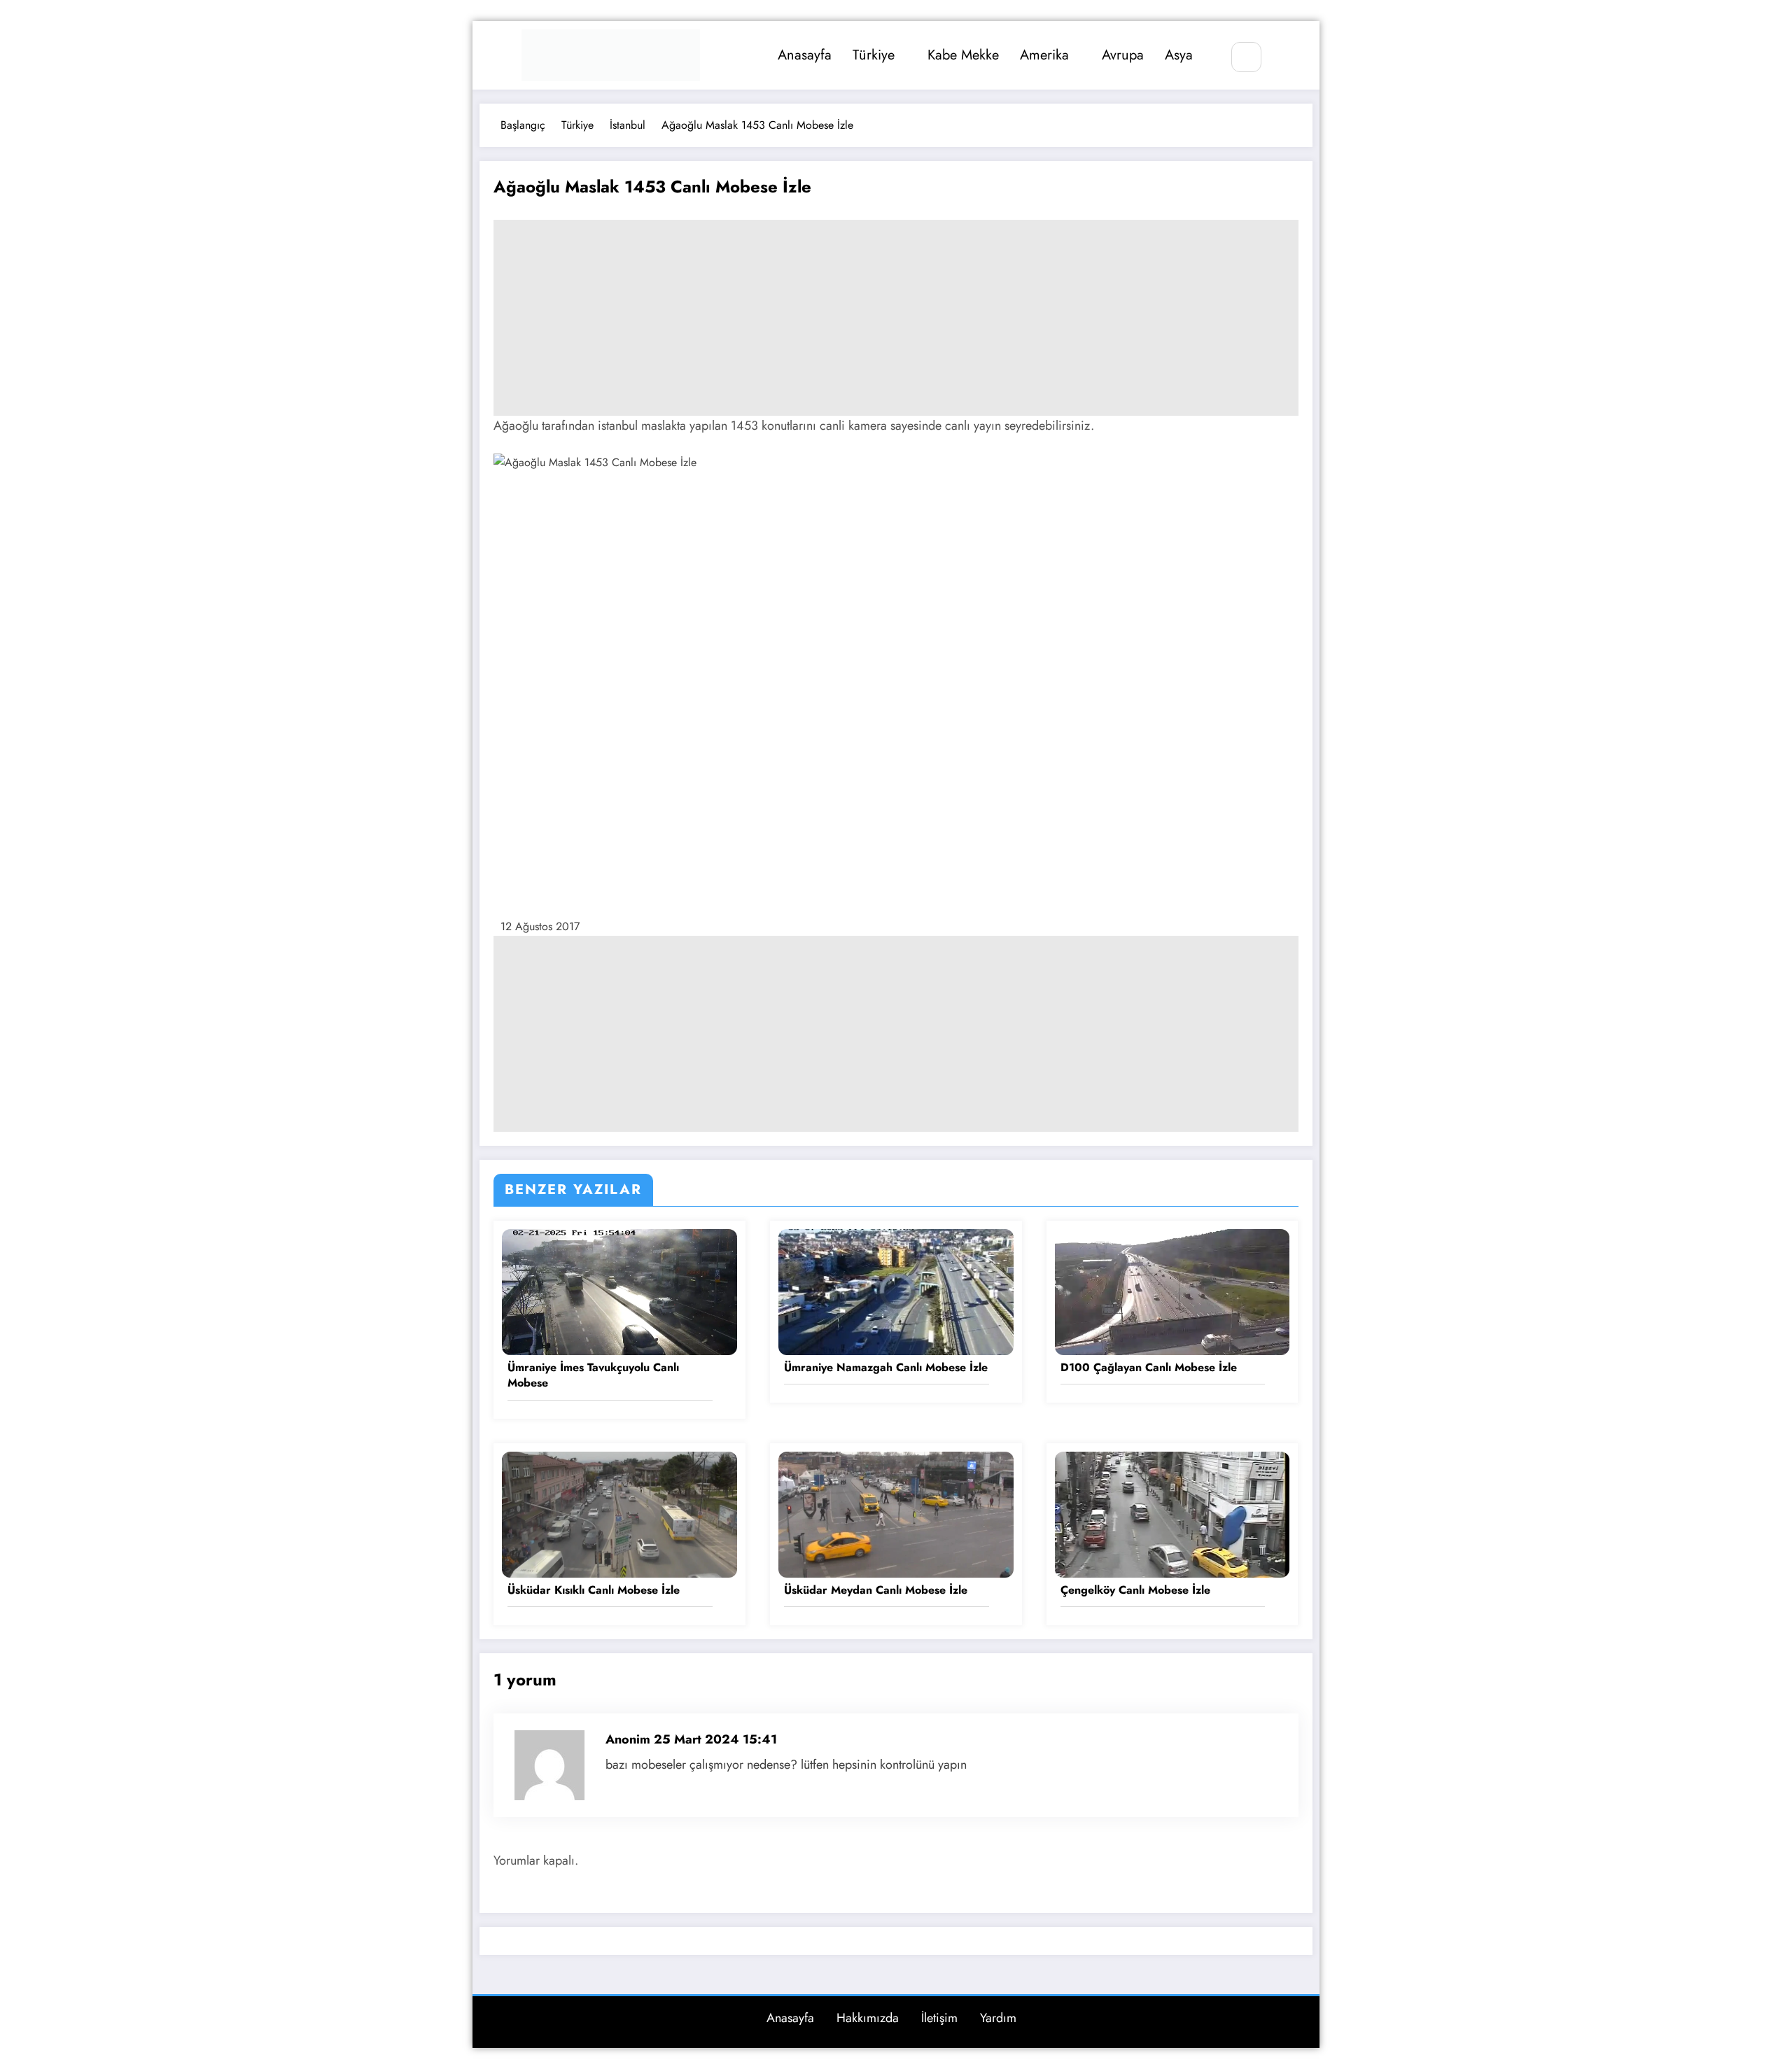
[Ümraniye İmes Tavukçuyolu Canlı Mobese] (619, 1291)
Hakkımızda (868, 2018)
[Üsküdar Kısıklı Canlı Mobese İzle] (619, 1513)
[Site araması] (1246, 57)
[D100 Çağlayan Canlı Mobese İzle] (1172, 1291)
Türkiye (874, 55)
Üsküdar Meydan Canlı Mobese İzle (876, 1590)
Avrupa (1123, 55)
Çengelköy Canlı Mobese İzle (1135, 1590)
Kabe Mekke (963, 55)
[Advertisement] (896, 318)
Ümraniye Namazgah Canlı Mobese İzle (886, 1368)
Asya (1179, 55)
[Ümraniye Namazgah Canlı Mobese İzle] (896, 1291)
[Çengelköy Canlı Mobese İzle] (1172, 1513)
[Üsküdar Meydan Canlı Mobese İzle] (896, 1513)
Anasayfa (805, 55)
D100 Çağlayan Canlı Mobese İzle (1149, 1368)
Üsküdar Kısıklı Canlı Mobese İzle (594, 1590)
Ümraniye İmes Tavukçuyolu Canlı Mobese (593, 1375)
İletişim (939, 2018)
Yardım (998, 2018)
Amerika (1044, 55)
